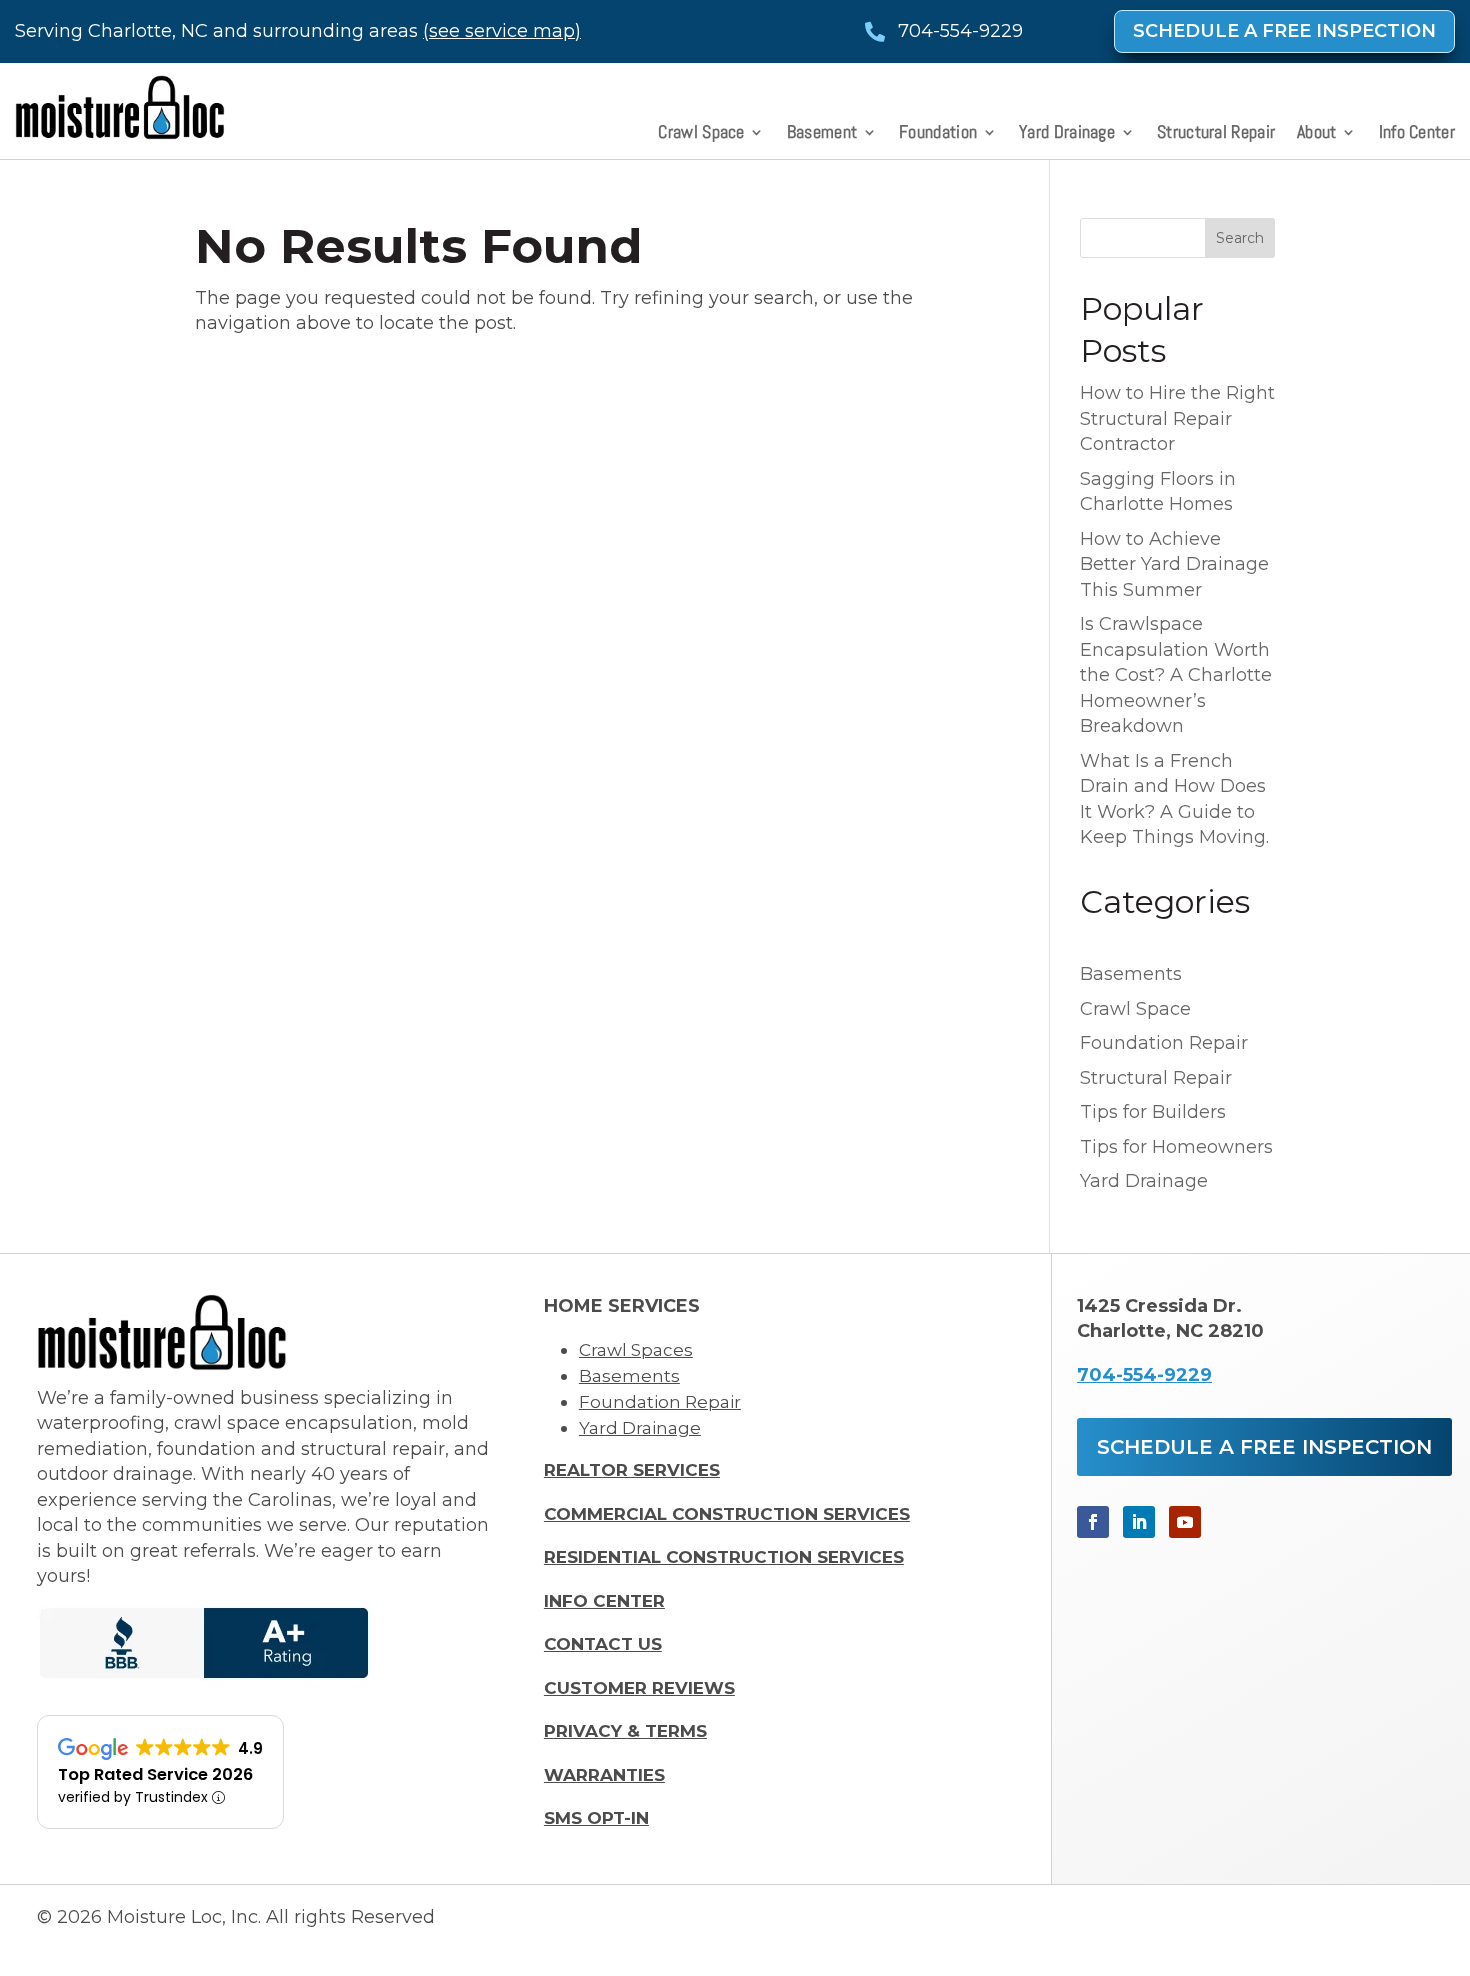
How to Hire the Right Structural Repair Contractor (1177, 418)
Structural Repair (1216, 134)
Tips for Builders (1153, 1112)
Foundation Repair (1164, 1043)
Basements (1131, 974)
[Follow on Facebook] (1093, 1522)
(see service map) (502, 31)
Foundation (938, 134)
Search (1240, 238)
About (1317, 134)
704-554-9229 (1144, 1375)
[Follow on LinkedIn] (1139, 1522)
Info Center (1417, 134)
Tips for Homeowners (1176, 1147)
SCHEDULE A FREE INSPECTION (1284, 31)
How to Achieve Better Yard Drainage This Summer (1174, 564)
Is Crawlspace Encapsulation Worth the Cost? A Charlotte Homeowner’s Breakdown (1176, 675)
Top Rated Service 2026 (155, 1774)
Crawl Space (701, 134)
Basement (822, 134)
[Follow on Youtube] (1185, 1522)
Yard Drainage (1067, 134)
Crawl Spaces (636, 1350)
